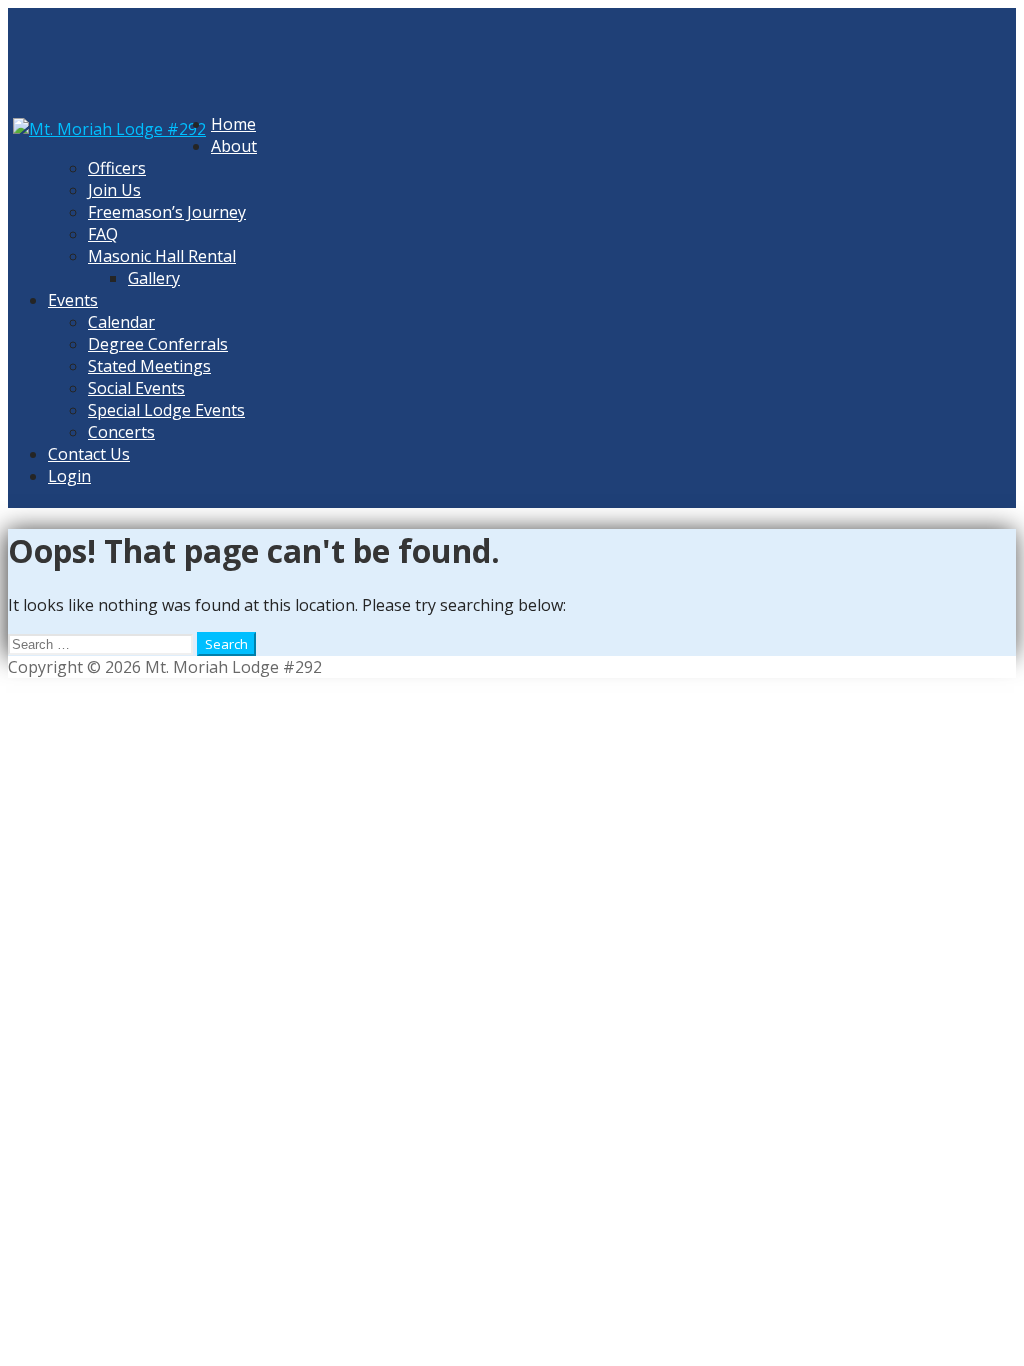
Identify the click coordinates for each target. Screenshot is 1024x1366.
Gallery (154, 278)
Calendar (121, 322)
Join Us (114, 190)
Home (233, 124)
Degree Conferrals (158, 344)
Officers (117, 168)
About (234, 146)
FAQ (103, 234)
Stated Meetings (149, 366)
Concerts (121, 432)
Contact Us (89, 454)
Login (69, 476)
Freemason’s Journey (167, 212)
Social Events (136, 388)
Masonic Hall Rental (162, 256)
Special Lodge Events (166, 410)
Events (73, 300)
